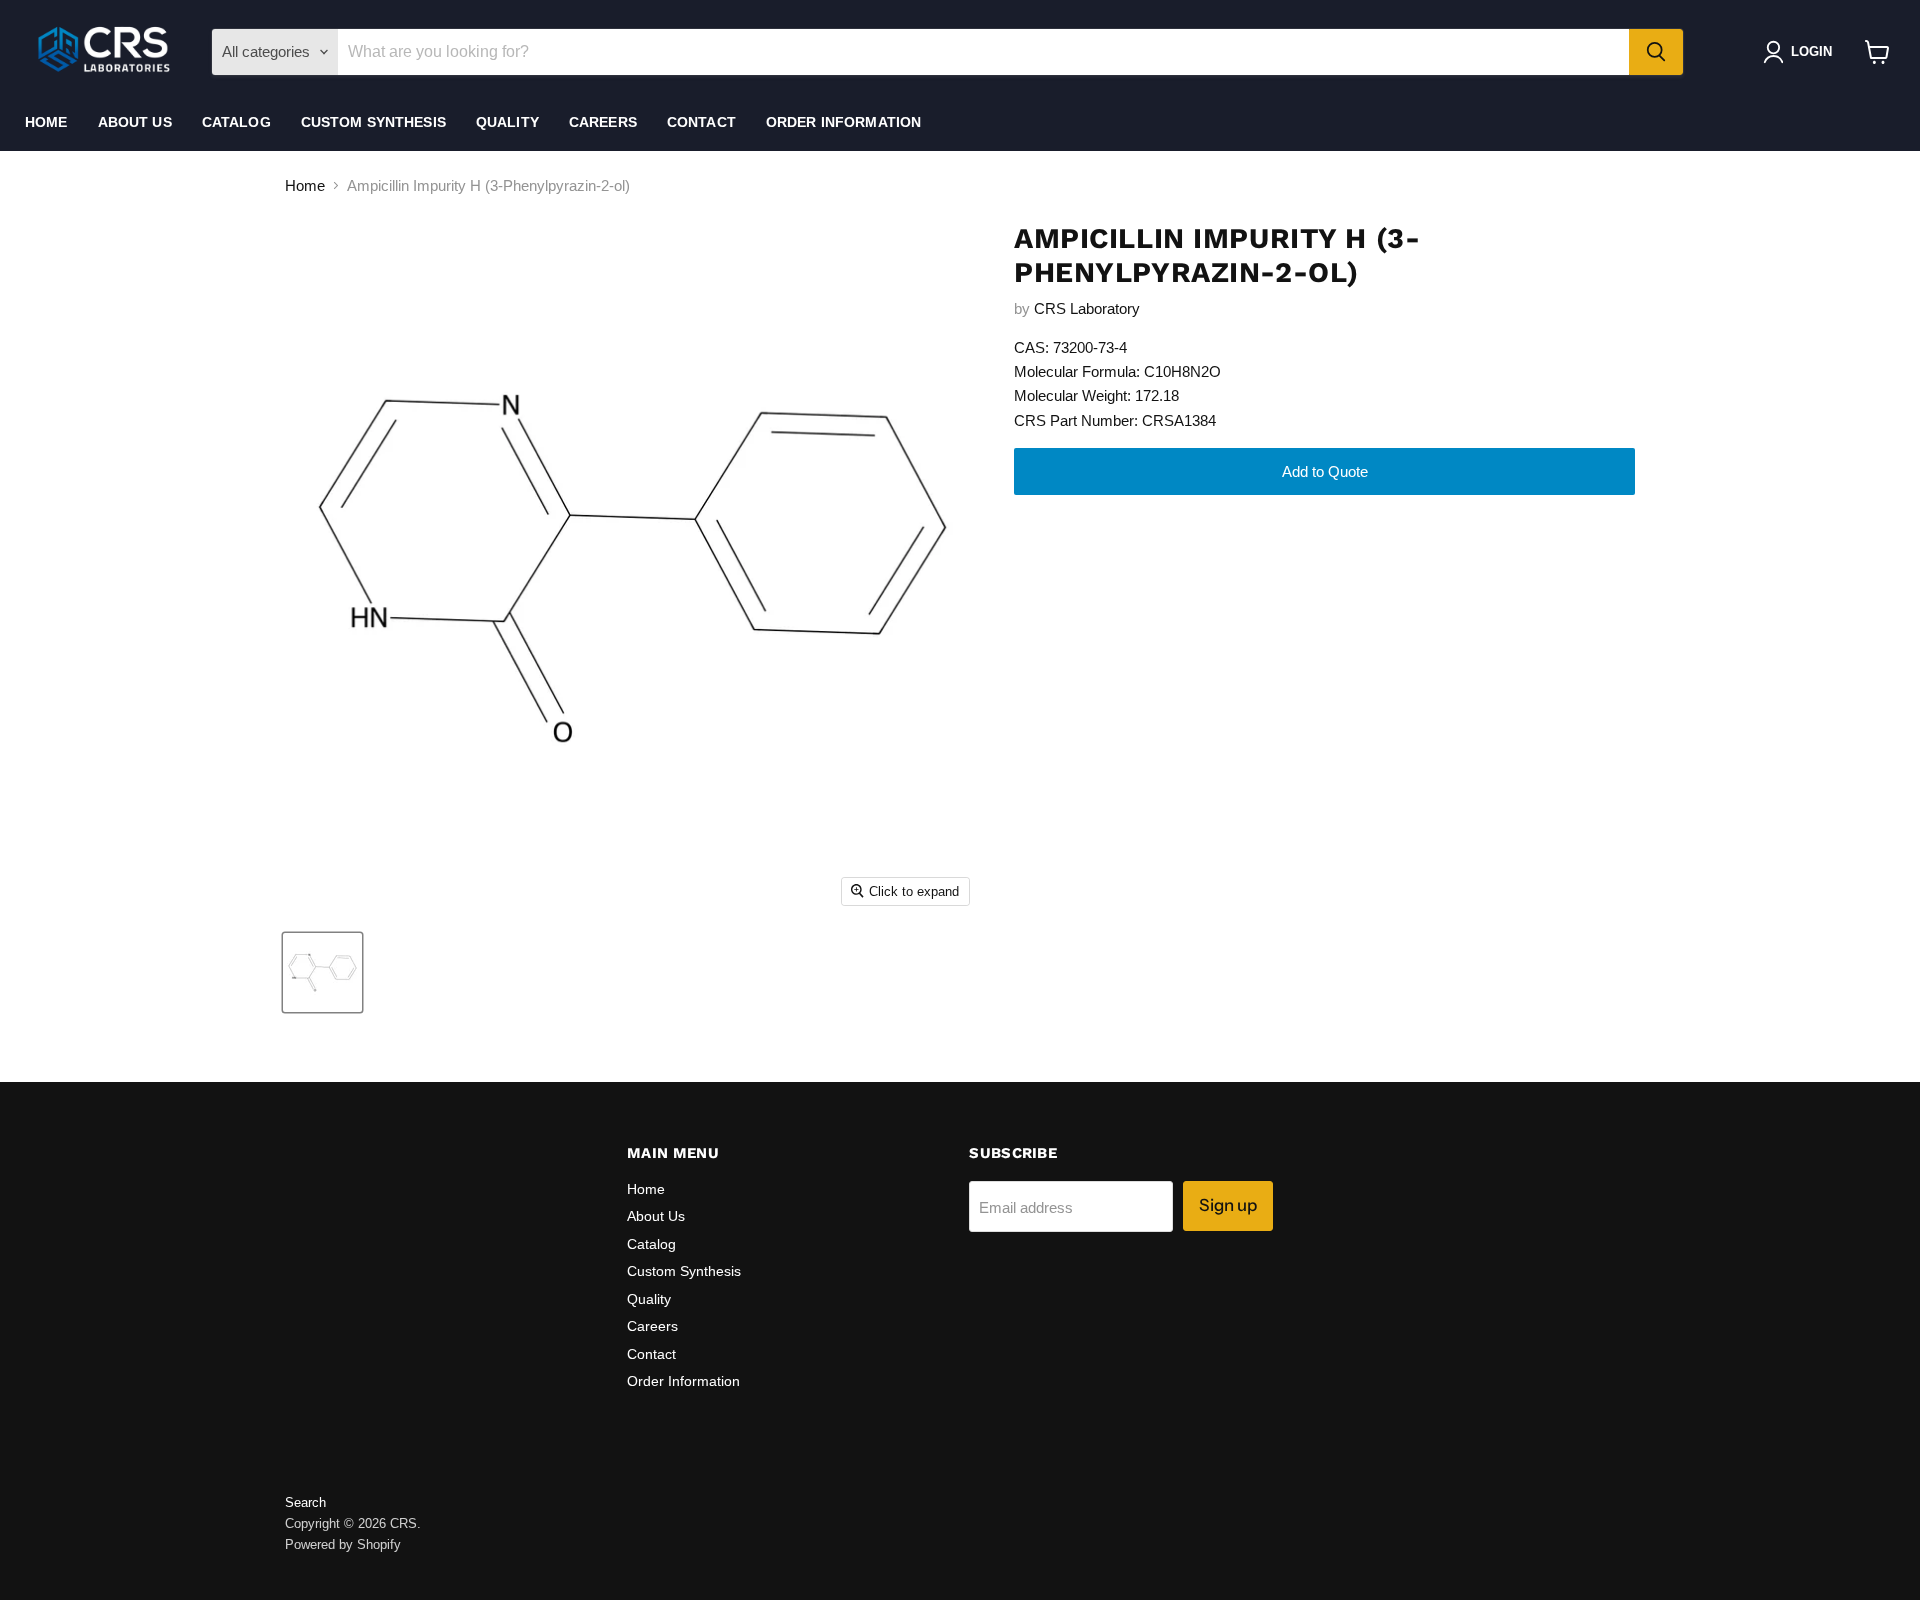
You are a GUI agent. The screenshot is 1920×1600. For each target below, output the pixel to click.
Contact (701, 122)
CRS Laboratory (1087, 308)
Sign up (1228, 1205)
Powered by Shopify (343, 1544)
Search (305, 1502)
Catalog (236, 122)
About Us (135, 122)
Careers (603, 122)
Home (46, 122)
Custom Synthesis (373, 122)
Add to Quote (1325, 471)
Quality (507, 122)
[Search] (1656, 52)
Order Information (843, 122)
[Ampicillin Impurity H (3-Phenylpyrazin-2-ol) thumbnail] (322, 972)
